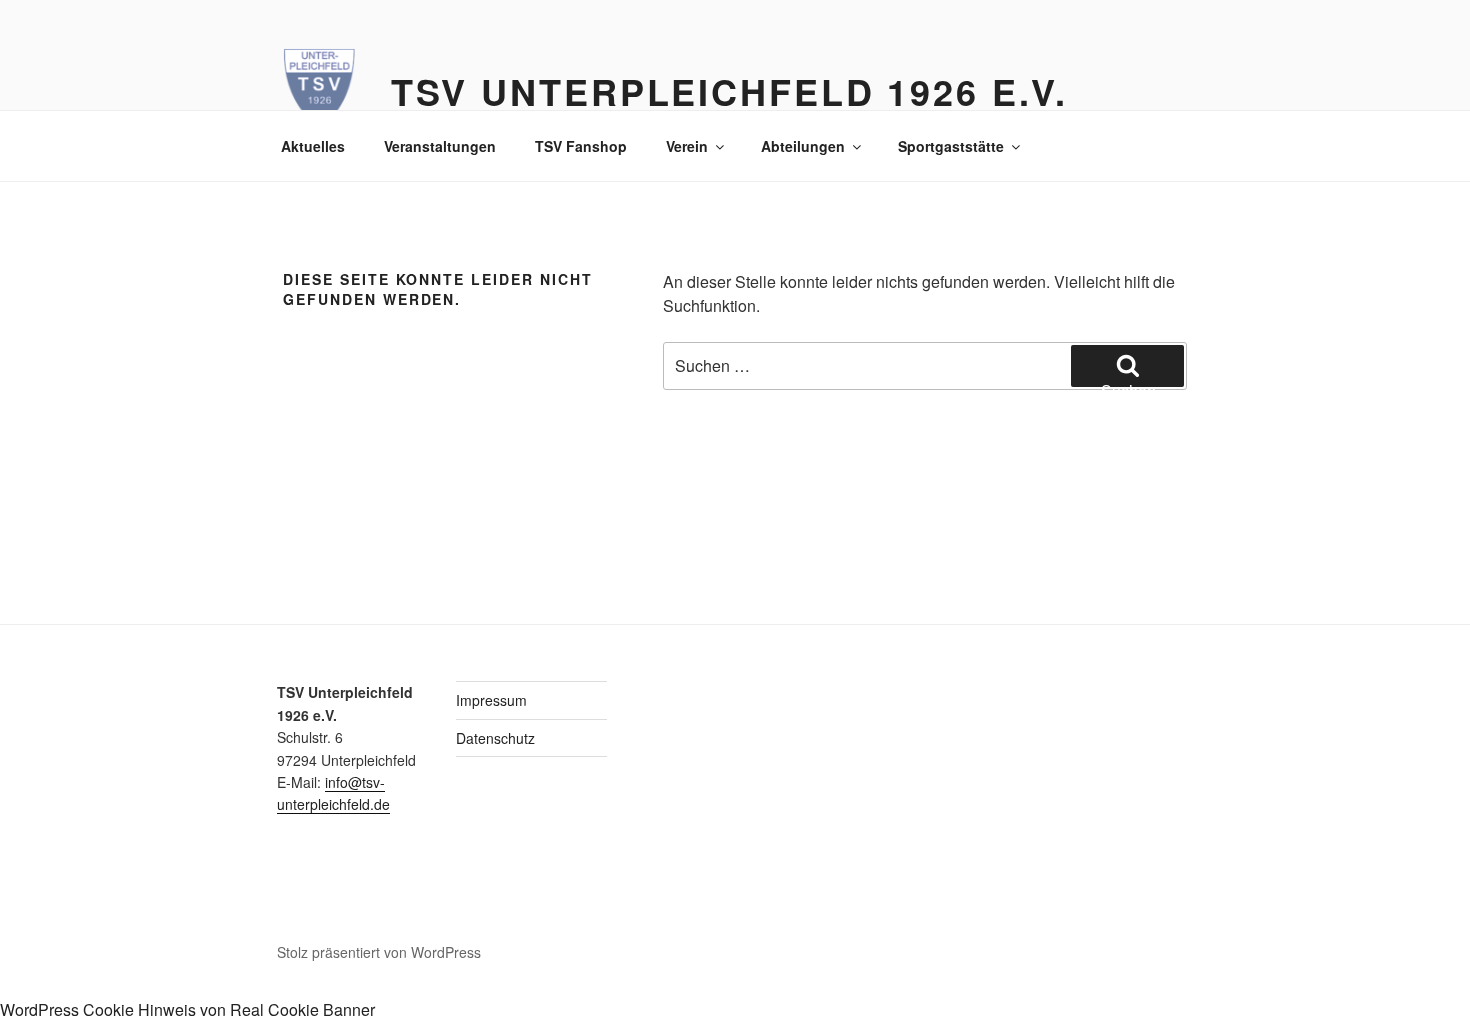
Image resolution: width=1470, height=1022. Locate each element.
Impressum (491, 700)
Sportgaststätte (951, 146)
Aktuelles (313, 146)
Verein (687, 146)
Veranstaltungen (440, 146)
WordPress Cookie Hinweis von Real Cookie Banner (187, 1009)
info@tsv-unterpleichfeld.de (333, 793)
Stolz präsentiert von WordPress (379, 952)
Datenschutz (495, 738)
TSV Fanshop (581, 146)
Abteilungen (803, 146)
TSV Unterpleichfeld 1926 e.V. (730, 91)
